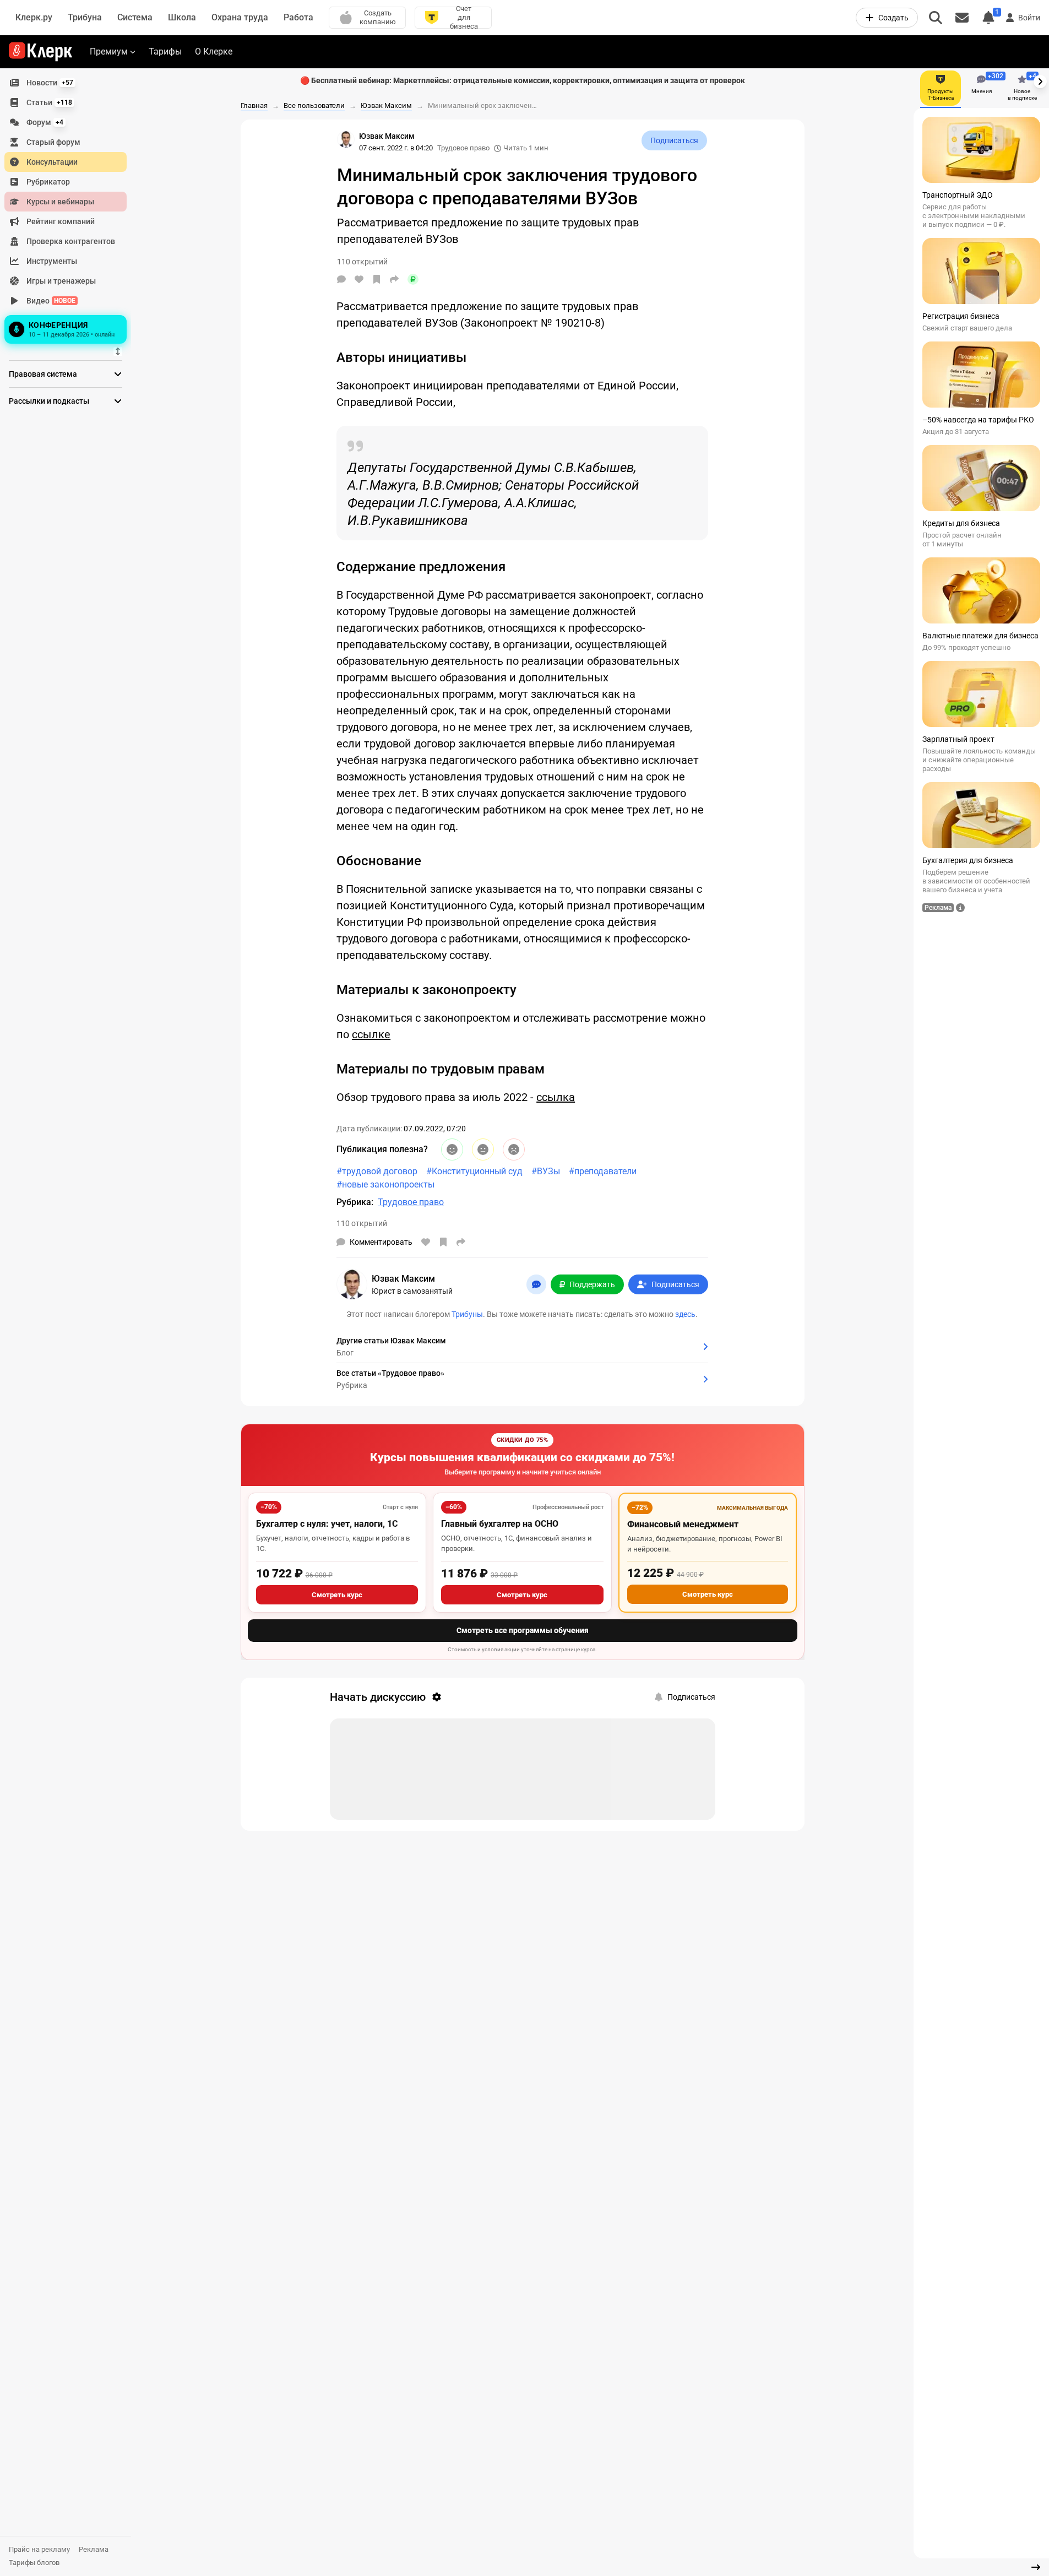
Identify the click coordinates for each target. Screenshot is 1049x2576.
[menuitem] (66, 83)
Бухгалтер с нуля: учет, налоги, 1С (327, 1524)
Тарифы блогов (34, 2563)
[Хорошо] (452, 1149)
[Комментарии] (341, 279)
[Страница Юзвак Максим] (346, 139)
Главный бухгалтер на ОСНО (500, 1524)
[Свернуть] (1036, 2567)
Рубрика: (355, 1202)
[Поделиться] (394, 279)
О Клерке (214, 51)
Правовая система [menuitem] (43, 374)
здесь (685, 1314)
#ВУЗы (546, 1171)
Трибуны (467, 1314)
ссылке (371, 1034)
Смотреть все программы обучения (523, 1630)
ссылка (556, 1097)
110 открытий (362, 1223)
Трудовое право (463, 148)
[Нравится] (359, 279)
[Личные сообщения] (962, 18)
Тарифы (165, 51)
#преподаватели (603, 1171)
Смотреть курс (337, 1595)
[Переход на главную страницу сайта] (40, 52)
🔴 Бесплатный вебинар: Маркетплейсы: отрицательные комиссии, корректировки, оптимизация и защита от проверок (523, 80)
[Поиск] (936, 18)
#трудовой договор (377, 1171)
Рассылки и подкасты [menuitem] (49, 401)
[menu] (70, 210)
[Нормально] (483, 1149)
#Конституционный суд (474, 1171)
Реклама (94, 2549)
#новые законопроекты (385, 1184)
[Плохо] (514, 1149)
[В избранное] (377, 279)
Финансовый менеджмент (683, 1524)
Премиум (109, 51)
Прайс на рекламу (39, 2549)
